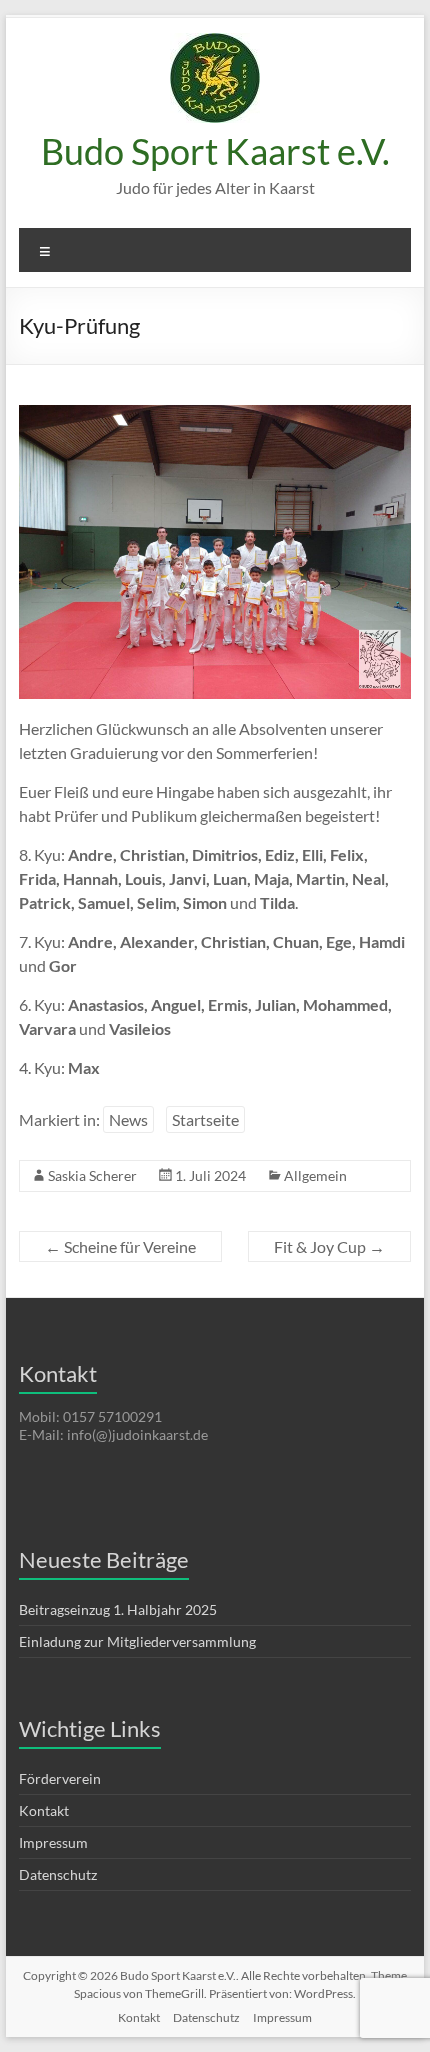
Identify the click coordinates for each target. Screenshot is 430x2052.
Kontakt (44, 1810)
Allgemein (315, 1175)
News (128, 1119)
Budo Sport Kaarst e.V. (215, 151)
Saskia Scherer (92, 1175)
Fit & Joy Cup (329, 1246)
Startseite (205, 1119)
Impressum (53, 1842)
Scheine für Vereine (120, 1246)
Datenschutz (58, 1874)
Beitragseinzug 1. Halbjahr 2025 (118, 1609)
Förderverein (60, 1778)
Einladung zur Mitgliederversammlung (137, 1641)
